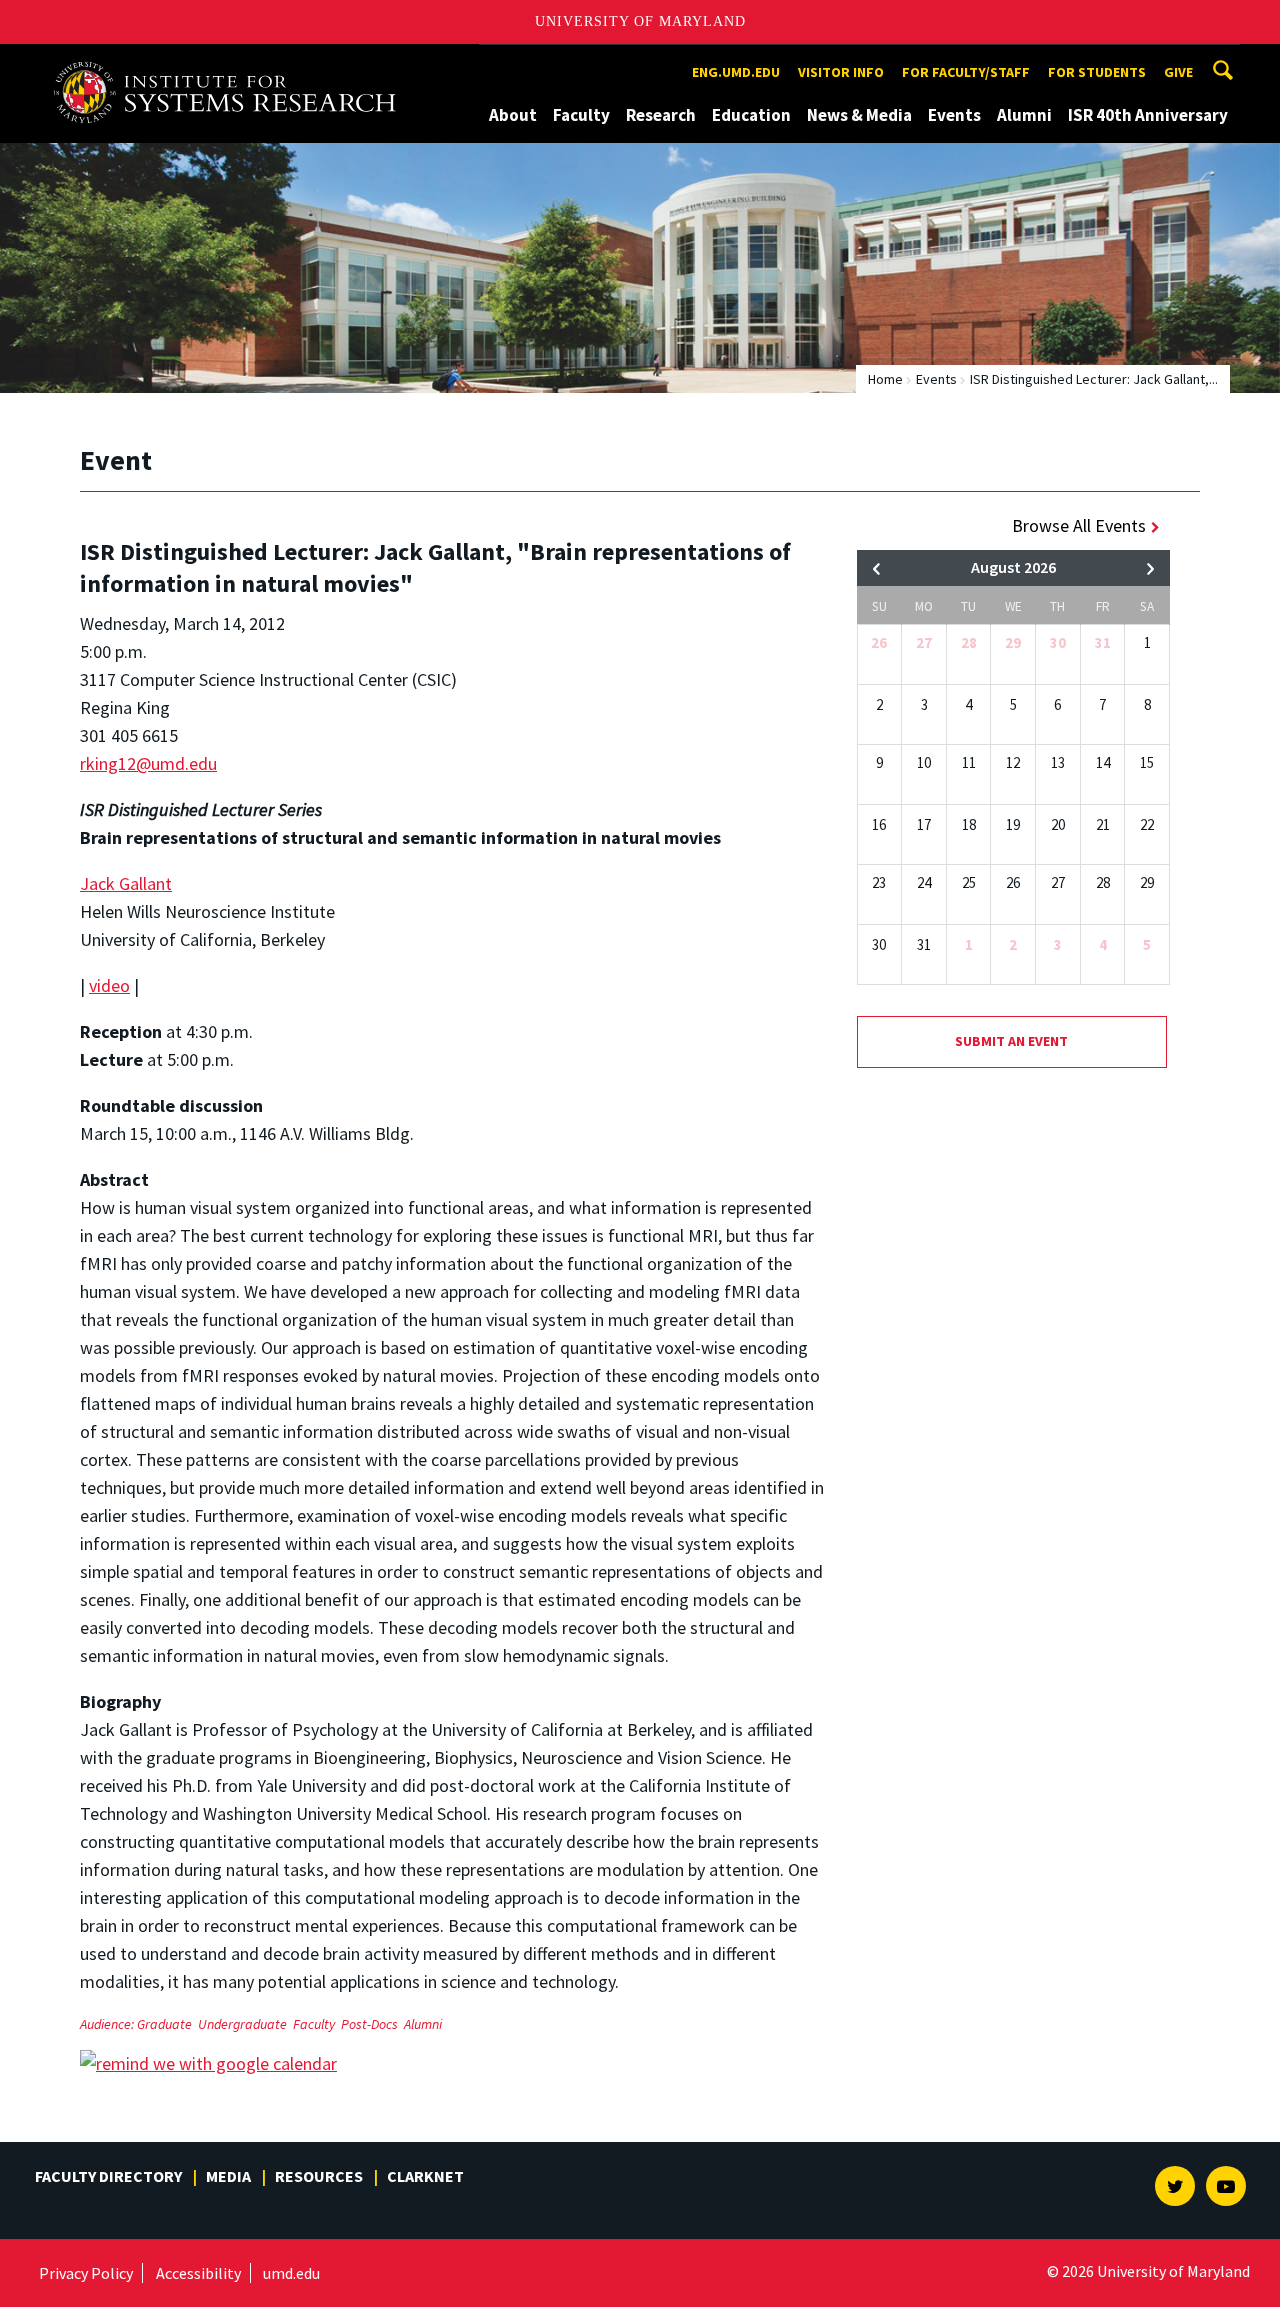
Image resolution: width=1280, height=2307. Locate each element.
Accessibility (198, 2273)
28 (969, 642)
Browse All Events (1079, 525)
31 (1103, 642)
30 (1058, 642)
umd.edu (291, 2273)
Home (885, 379)
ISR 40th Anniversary (1148, 115)
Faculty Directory (108, 2176)
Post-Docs (369, 2024)
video (109, 985)
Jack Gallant (126, 883)
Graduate (164, 2024)
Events (954, 115)
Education (751, 115)
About (513, 115)
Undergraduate (242, 2024)
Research (661, 115)
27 (924, 642)
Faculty (581, 115)
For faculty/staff (966, 72)
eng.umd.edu (736, 72)
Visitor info (841, 72)
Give (1178, 72)
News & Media (859, 115)
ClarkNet (425, 2176)
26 (879, 642)
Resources (319, 2176)
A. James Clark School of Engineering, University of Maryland (232, 62)
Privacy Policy (86, 2273)
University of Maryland (640, 21)
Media (228, 2176)
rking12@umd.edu (148, 763)
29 (1013, 642)
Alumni (1024, 115)
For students (1097, 72)
